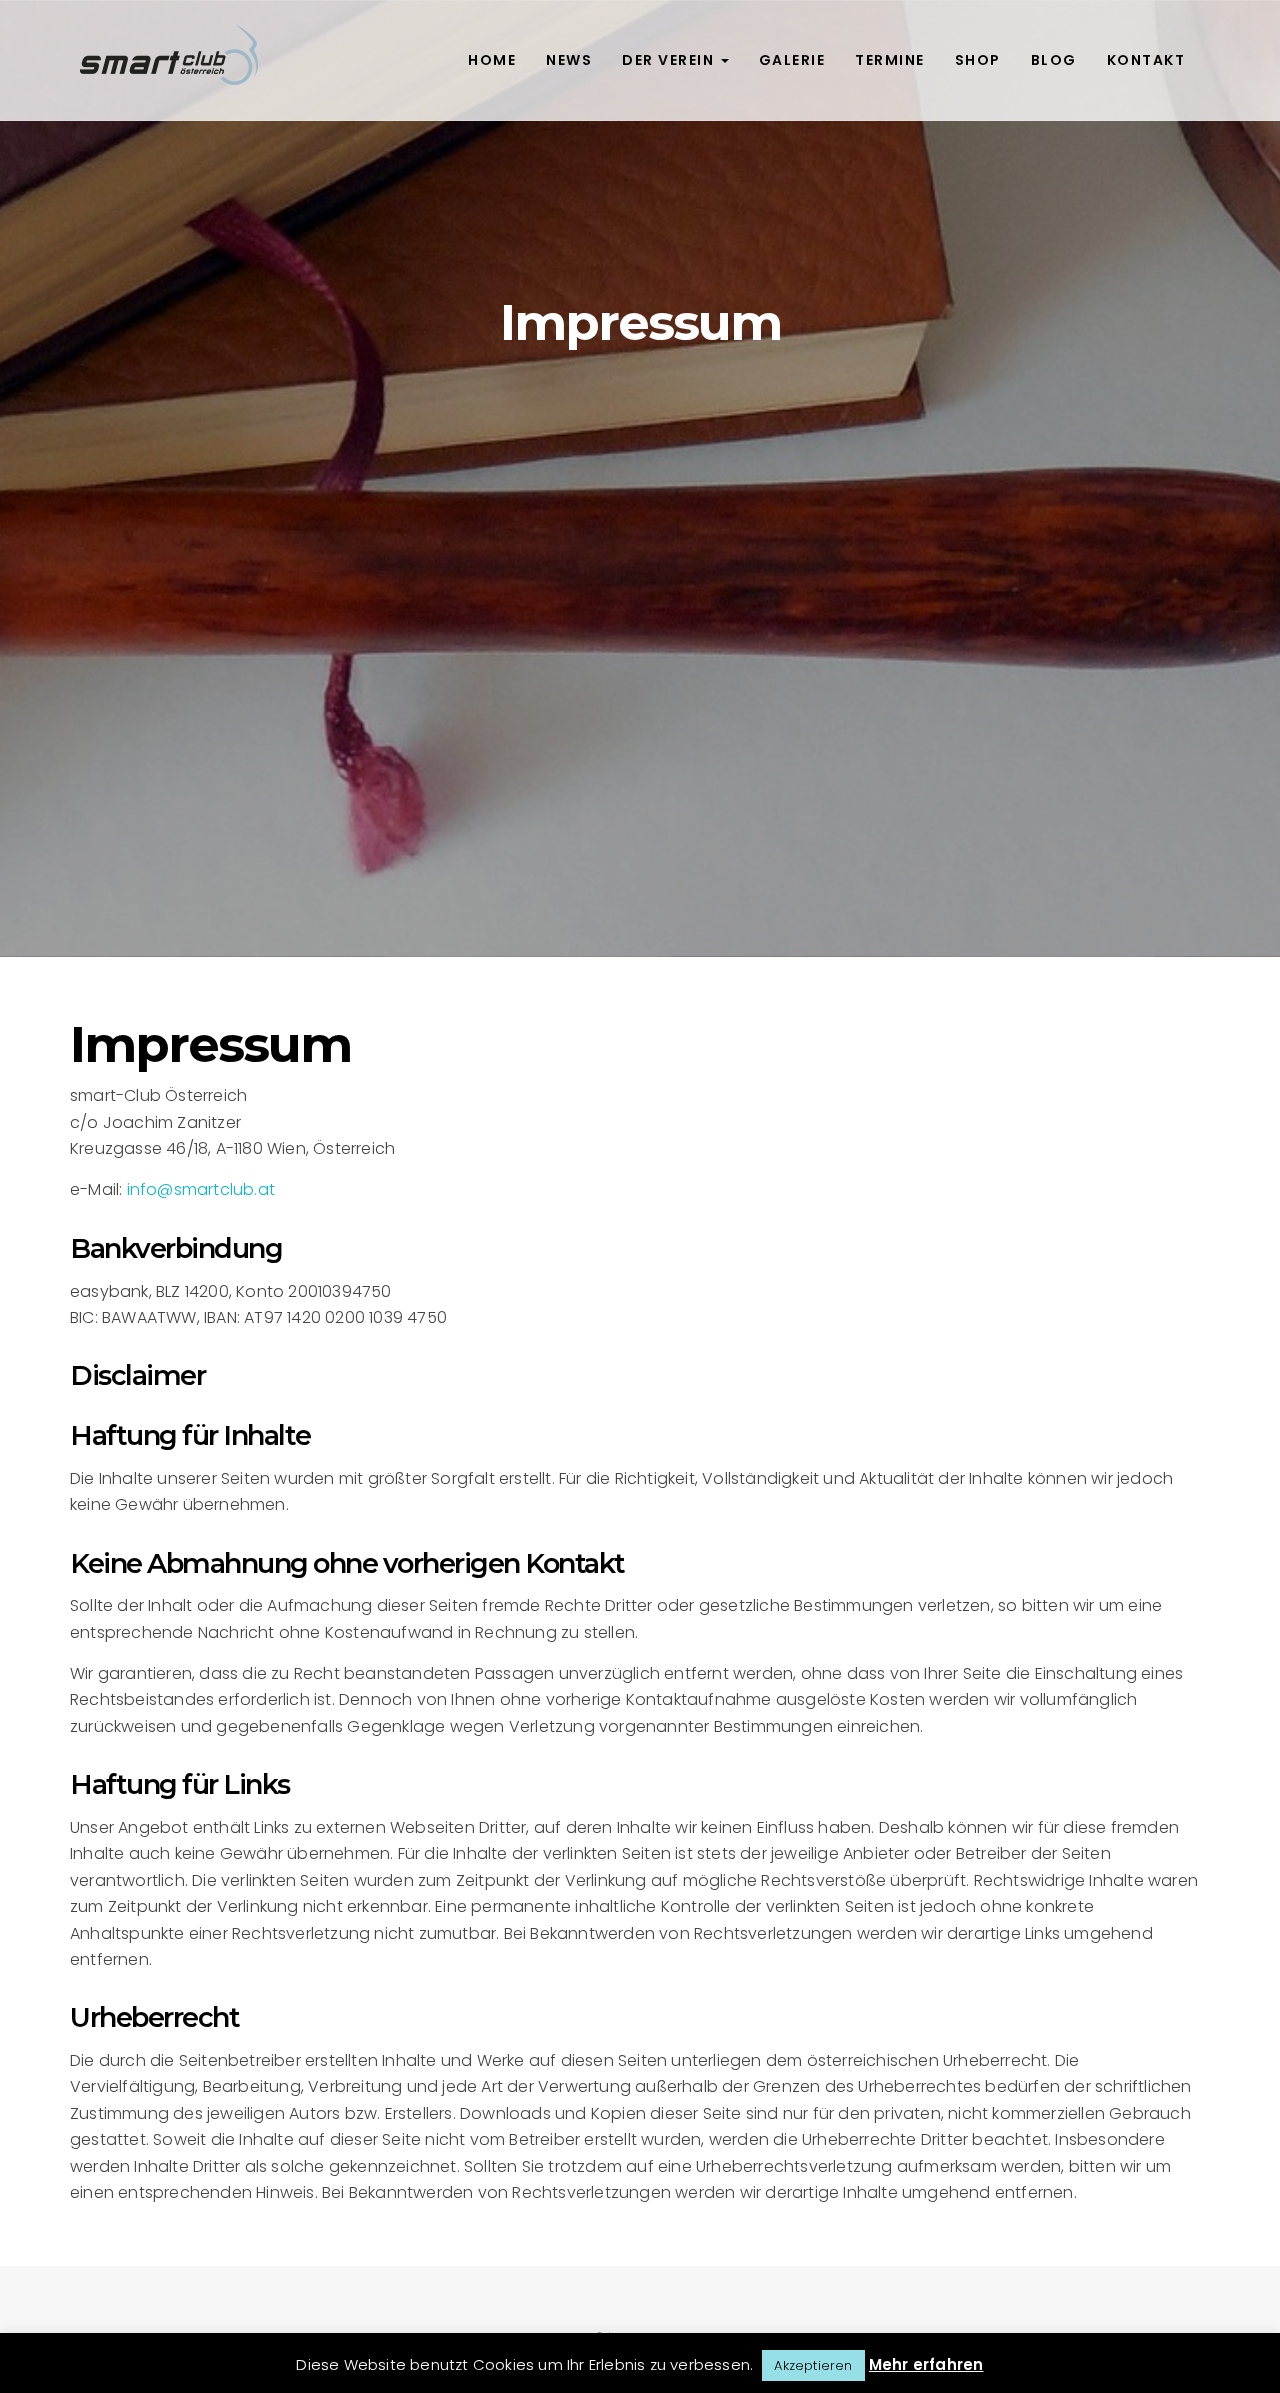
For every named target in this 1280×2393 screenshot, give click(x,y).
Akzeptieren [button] (813, 2365)
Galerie (792, 60)
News (569, 60)
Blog (1054, 60)
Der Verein (670, 60)
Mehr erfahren (926, 2364)
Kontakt (1146, 60)
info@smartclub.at (201, 1189)
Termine (890, 60)
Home (492, 60)
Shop (978, 60)
